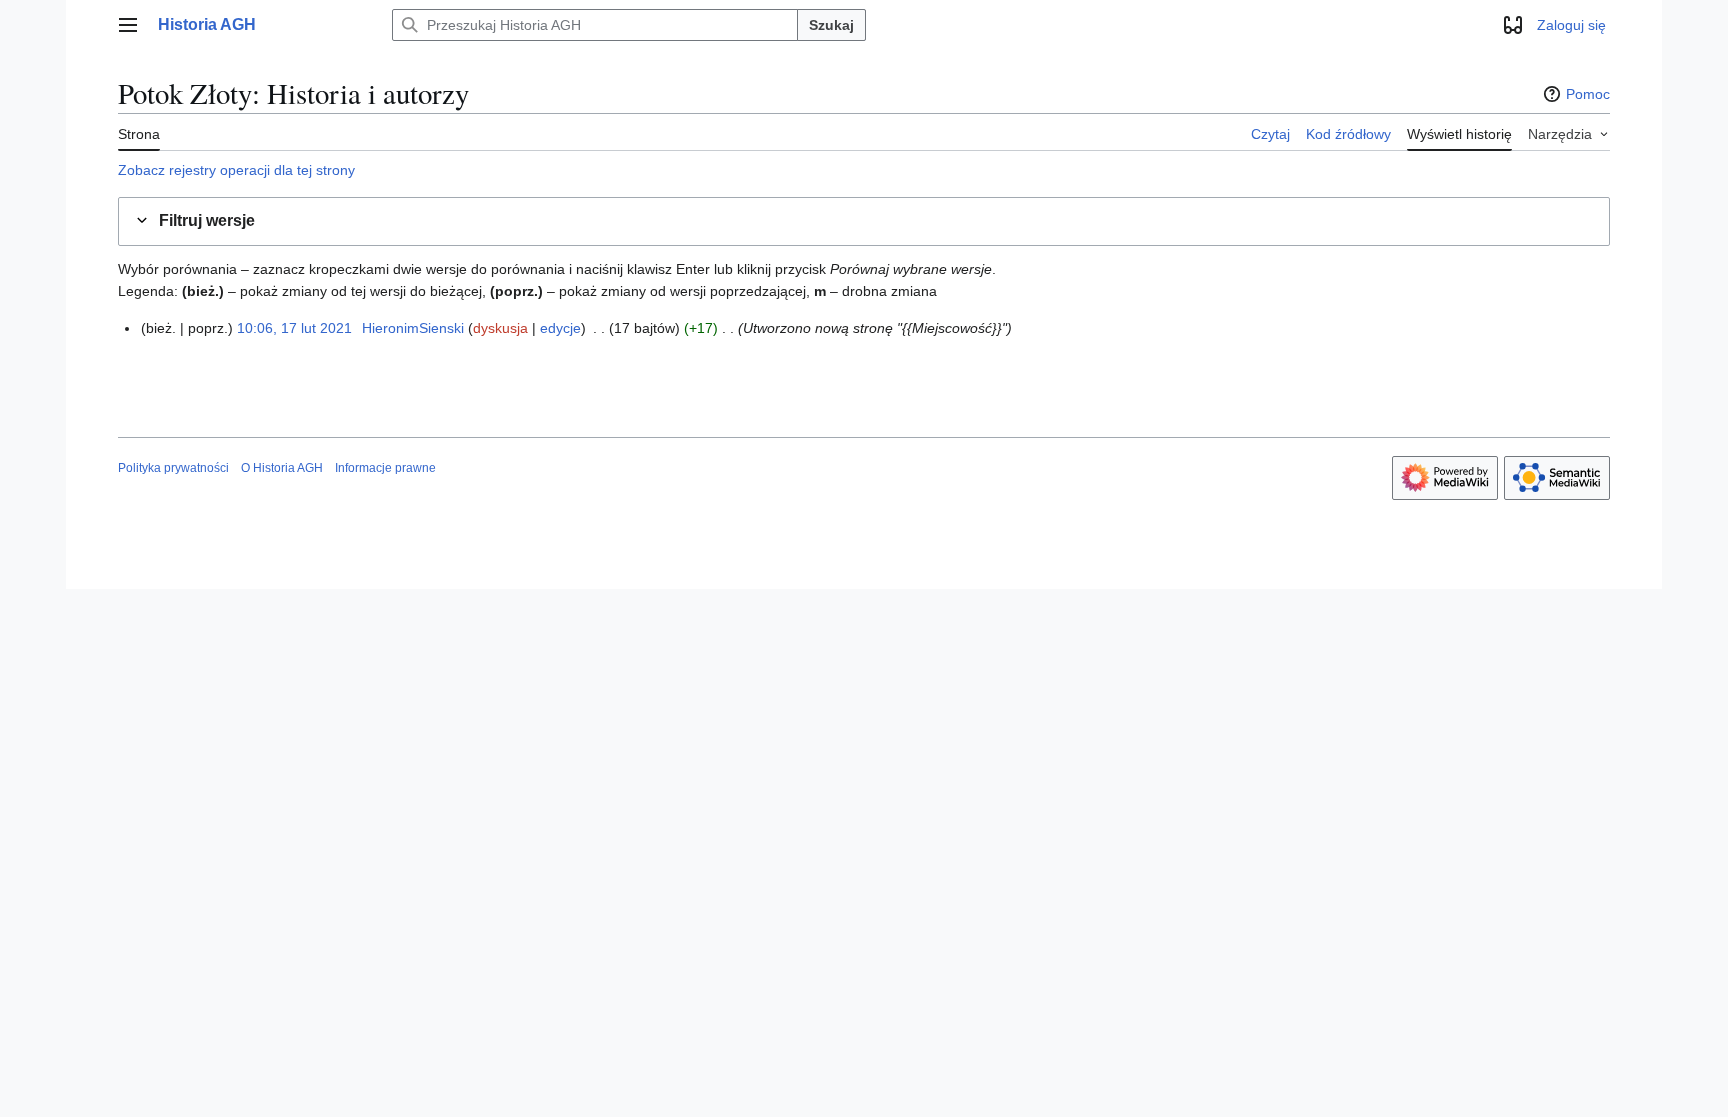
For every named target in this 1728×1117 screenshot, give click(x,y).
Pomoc (1588, 94)
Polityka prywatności (173, 468)
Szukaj (831, 25)
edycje (560, 328)
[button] (128, 25)
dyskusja (500, 328)
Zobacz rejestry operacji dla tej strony (236, 170)
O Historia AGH (282, 468)
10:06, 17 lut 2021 (294, 328)
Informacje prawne (385, 468)
